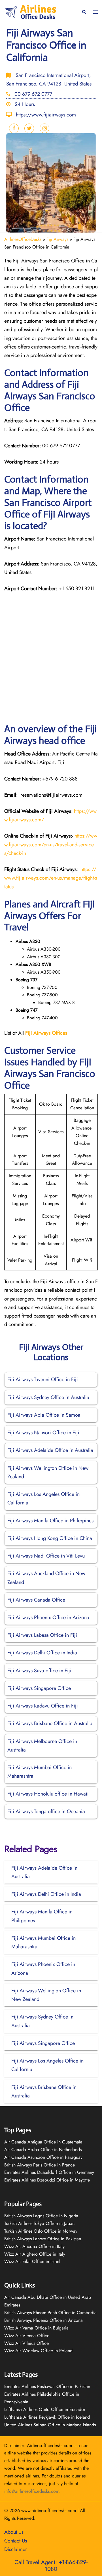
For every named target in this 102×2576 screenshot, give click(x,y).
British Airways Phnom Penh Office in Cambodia (50, 2313)
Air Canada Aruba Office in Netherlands (43, 2150)
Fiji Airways (57, 239)
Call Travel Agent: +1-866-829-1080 (51, 2566)
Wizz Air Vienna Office (27, 2336)
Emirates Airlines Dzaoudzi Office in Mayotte (47, 2180)
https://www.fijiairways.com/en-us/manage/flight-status (51, 878)
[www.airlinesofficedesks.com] (31, 12)
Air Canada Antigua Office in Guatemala (43, 2142)
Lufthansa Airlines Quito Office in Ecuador (45, 2409)
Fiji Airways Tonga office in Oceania (46, 1811)
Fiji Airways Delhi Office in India (42, 1653)
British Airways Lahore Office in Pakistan (43, 2239)
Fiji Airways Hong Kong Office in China (50, 1538)
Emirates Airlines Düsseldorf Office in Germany (49, 2172)
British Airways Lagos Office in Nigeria (41, 2216)
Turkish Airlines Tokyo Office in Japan (39, 2223)
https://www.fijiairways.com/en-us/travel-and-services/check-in (51, 844)
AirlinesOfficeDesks (23, 239)
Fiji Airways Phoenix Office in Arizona (48, 1617)
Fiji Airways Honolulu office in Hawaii (48, 1794)
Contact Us (16, 2541)
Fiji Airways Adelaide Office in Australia (50, 1450)
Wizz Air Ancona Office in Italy (34, 2246)
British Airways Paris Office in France (40, 2165)
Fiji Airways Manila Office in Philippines (50, 1521)
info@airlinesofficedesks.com (32, 2491)
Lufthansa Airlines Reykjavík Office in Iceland (47, 2417)
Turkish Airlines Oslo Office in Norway (41, 2231)
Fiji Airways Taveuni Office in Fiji (43, 1379)
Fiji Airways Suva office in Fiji (39, 1671)
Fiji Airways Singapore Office (39, 1688)
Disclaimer (16, 2549)
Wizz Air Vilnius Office (26, 2343)
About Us (14, 2532)
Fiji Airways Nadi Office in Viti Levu (46, 1556)
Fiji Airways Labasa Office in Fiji (42, 1635)
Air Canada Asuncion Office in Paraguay (43, 2157)
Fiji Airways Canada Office (36, 1600)
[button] (84, 12)
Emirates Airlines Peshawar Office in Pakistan (47, 2386)
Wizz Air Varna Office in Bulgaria (36, 2328)
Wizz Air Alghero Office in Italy (35, 2254)
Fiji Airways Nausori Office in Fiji (43, 1433)
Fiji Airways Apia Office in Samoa (44, 1415)
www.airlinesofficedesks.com (49, 2511)
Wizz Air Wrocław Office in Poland (38, 2351)
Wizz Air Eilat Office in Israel (32, 2261)
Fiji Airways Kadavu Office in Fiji (43, 1706)
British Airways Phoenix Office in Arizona (43, 2320)
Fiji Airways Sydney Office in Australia (48, 1397)
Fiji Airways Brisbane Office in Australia (50, 1723)
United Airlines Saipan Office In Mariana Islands (50, 2425)
